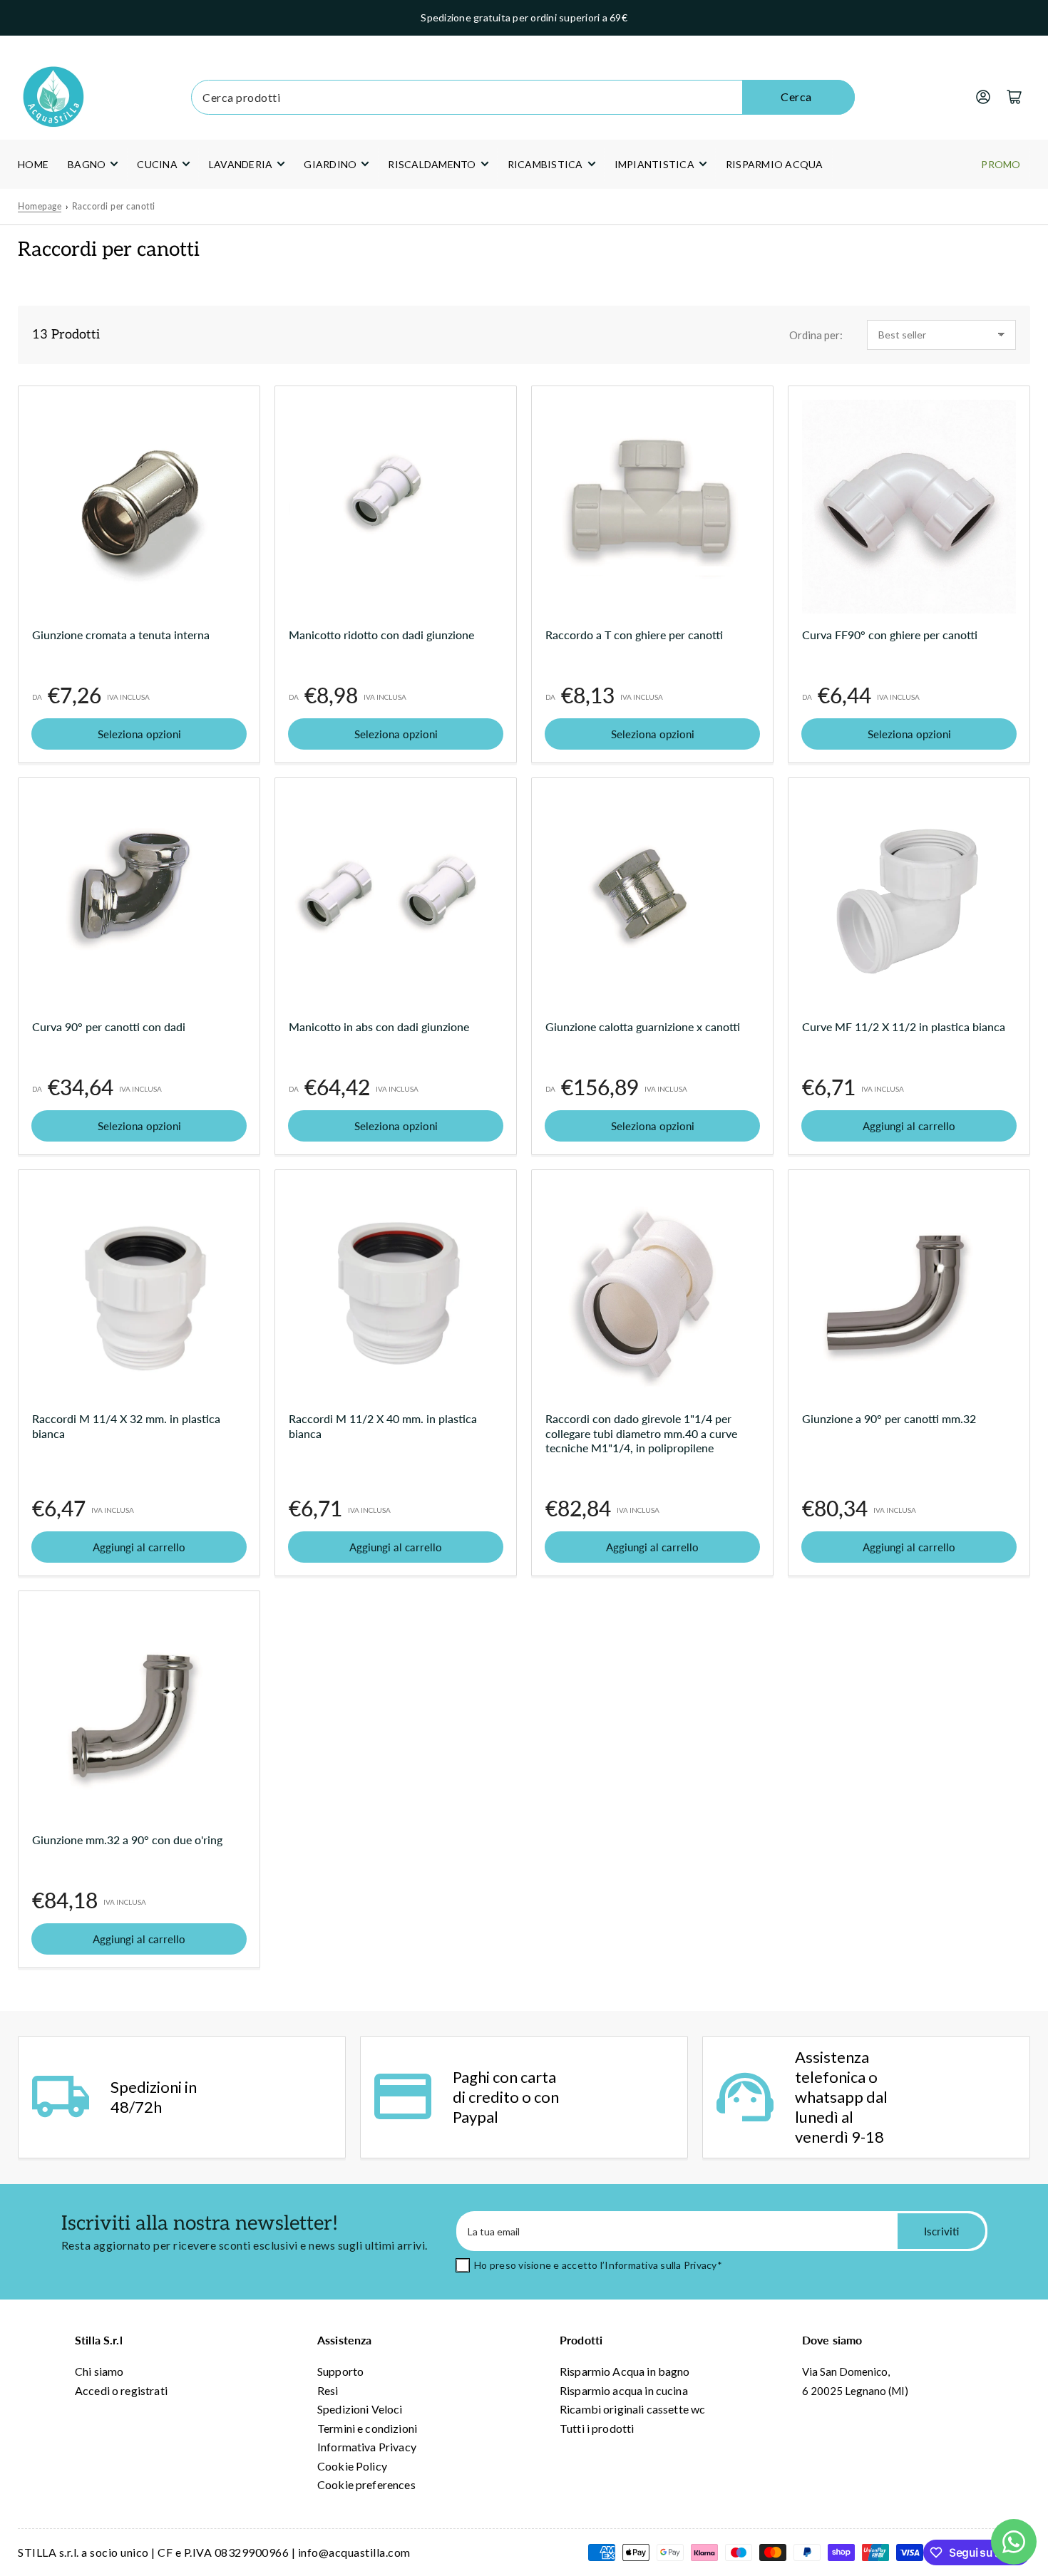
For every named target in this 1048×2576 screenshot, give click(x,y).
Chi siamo (99, 2371)
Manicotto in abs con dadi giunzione (379, 1026)
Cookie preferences (366, 2484)
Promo (1001, 164)
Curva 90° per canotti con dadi (109, 1026)
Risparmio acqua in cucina (624, 2390)
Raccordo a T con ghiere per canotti (634, 635)
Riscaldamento (432, 164)
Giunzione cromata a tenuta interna (121, 635)
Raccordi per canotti (114, 206)
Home (33, 164)
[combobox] (523, 97)
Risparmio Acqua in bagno (625, 2371)
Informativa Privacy (367, 2447)
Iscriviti (941, 2231)
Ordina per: (816, 335)
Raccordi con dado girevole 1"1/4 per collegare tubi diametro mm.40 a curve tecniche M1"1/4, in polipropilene (641, 1433)
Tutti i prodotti (597, 2428)
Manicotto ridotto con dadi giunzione (381, 635)
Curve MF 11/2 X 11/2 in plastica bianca (904, 1026)
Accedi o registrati (121, 2390)
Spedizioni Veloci (360, 2409)
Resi (328, 2390)
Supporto (340, 2371)
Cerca (796, 97)
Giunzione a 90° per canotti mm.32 (889, 1418)
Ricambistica (545, 164)
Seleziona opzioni (139, 734)
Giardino (330, 164)
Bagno (87, 164)
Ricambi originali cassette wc (632, 2409)
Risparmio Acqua (775, 164)
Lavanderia (241, 164)
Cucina (157, 164)
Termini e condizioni (367, 2428)
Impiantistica (654, 164)
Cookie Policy (352, 2466)
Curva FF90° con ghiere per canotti (890, 635)
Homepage (40, 206)
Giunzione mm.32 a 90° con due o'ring (127, 1840)
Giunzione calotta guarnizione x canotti (643, 1026)
